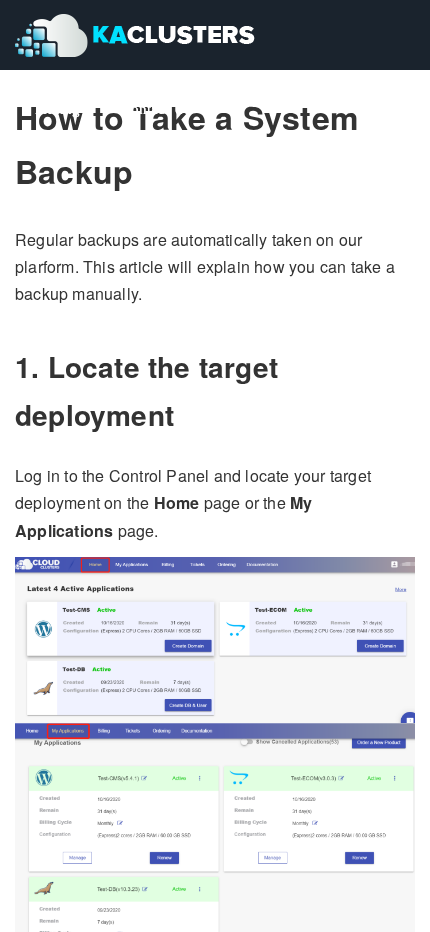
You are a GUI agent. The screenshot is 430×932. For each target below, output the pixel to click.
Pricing (57, 109)
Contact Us (155, 109)
